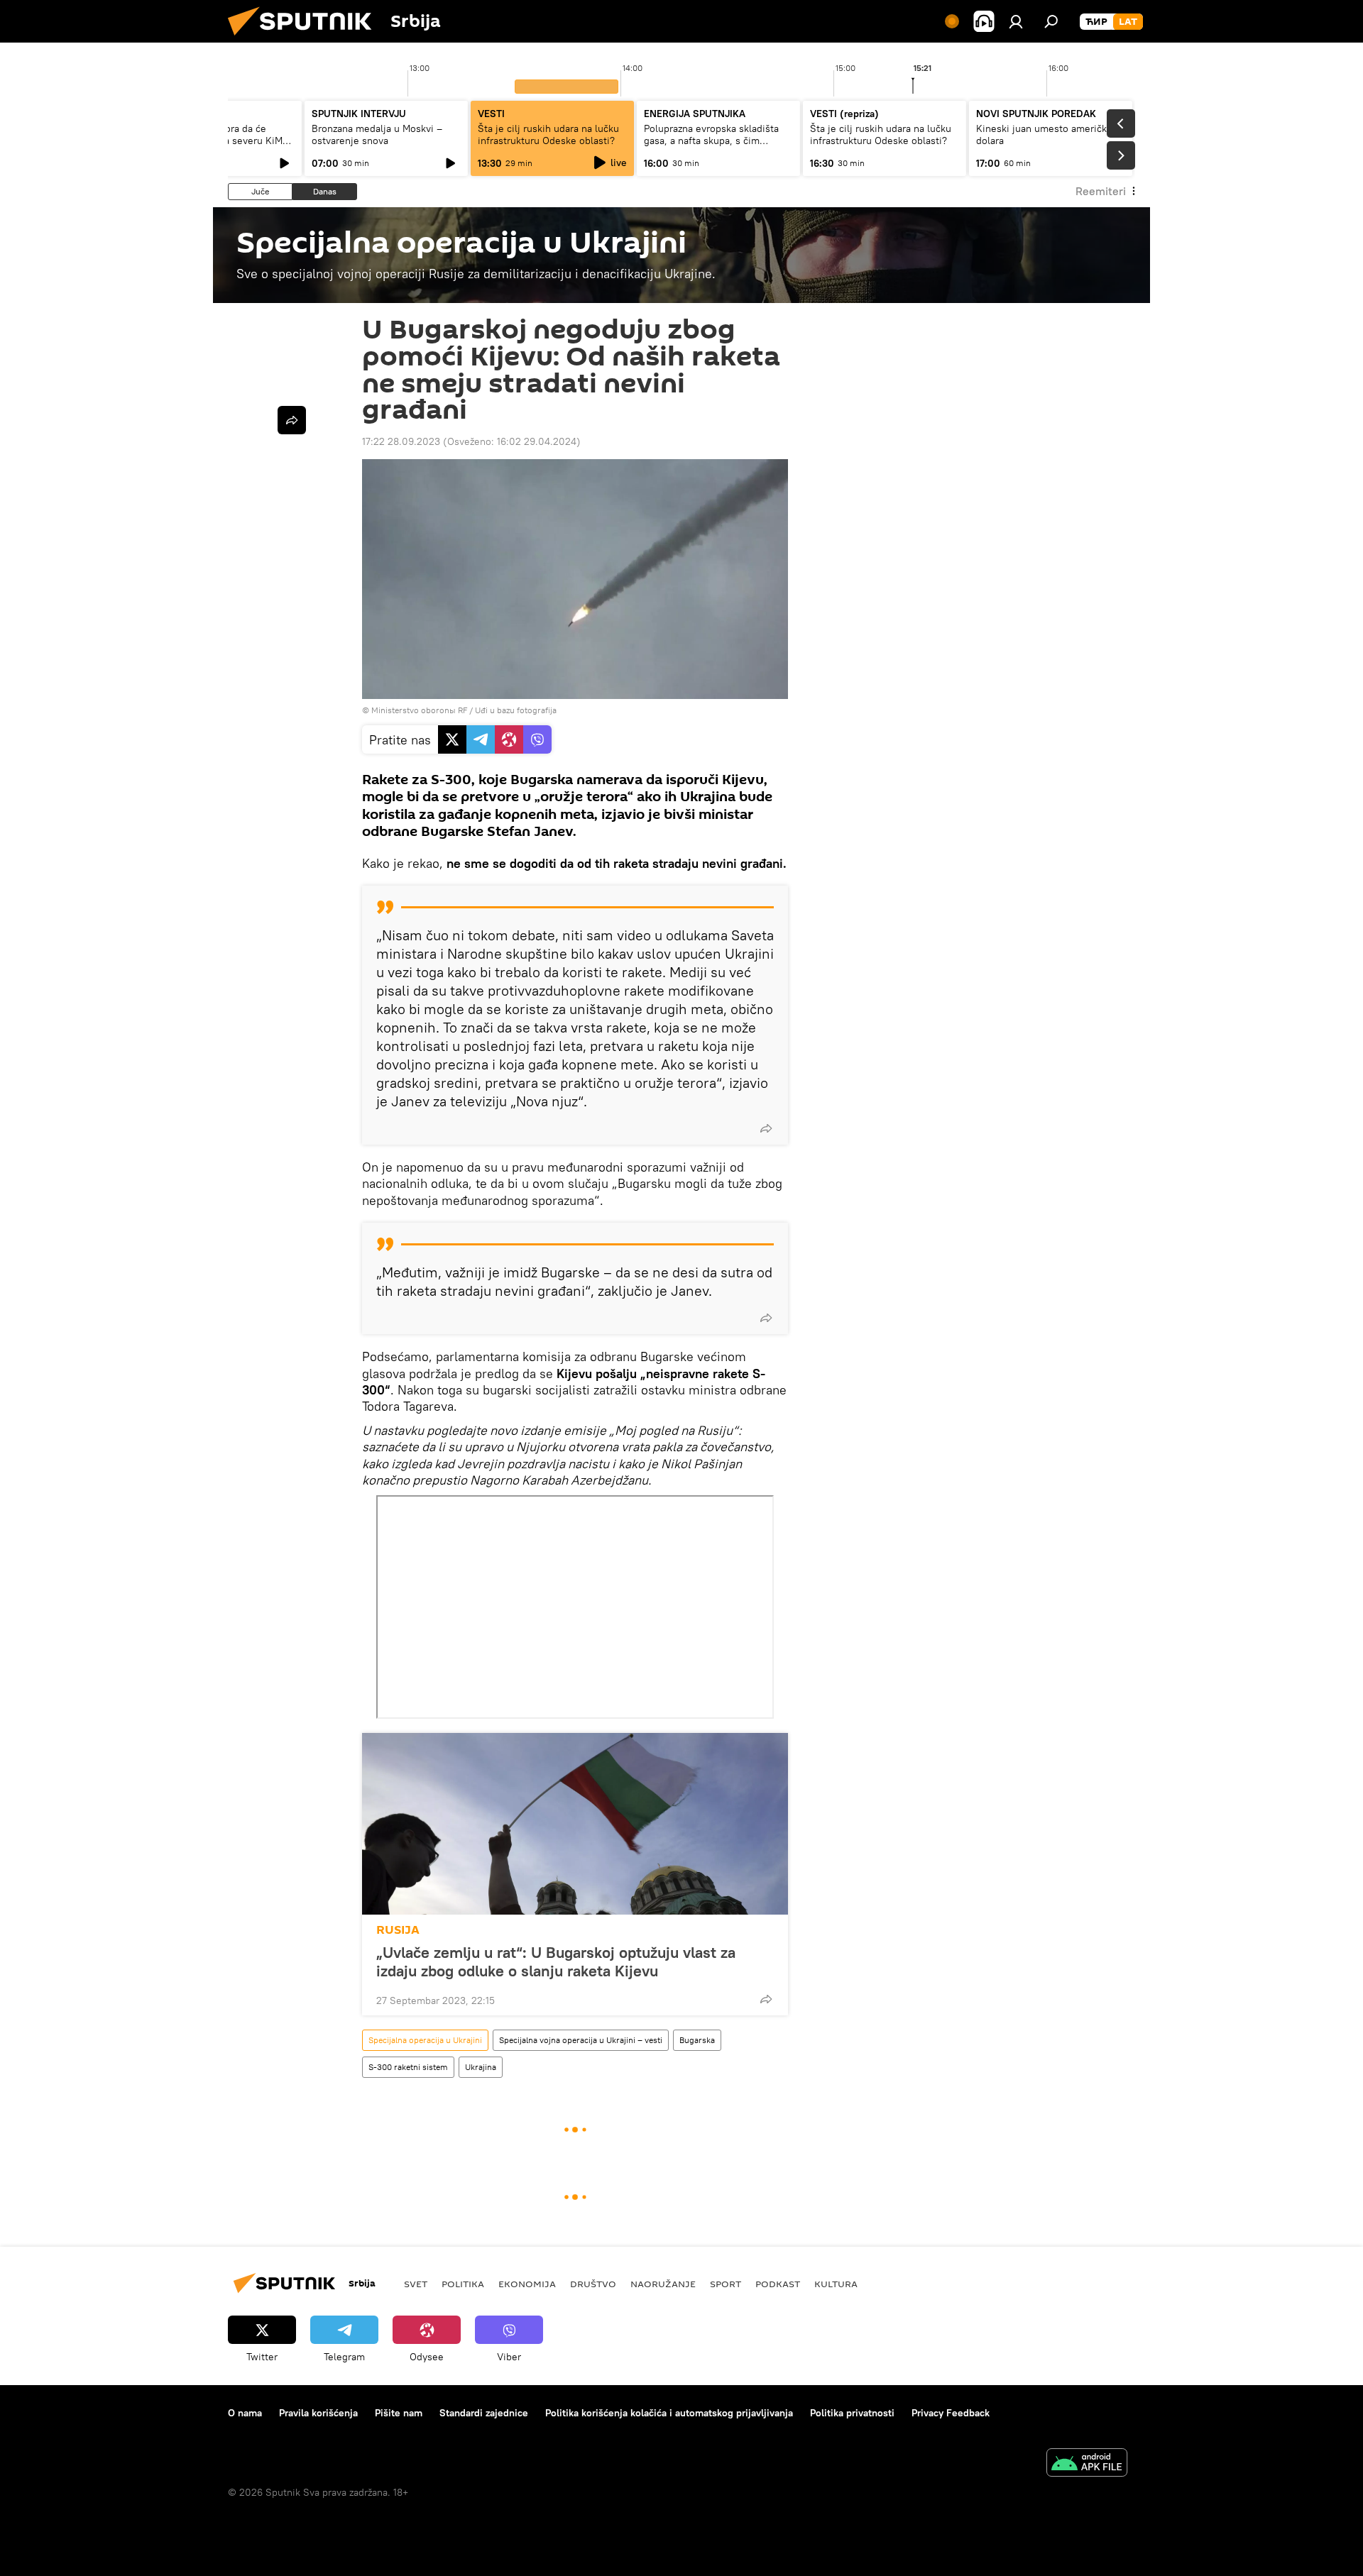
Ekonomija (527, 2284)
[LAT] (1128, 22)
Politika (463, 2284)
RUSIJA (398, 1930)
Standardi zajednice (484, 2413)
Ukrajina (481, 2067)
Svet (416, 2284)
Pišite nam (399, 2413)
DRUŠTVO (593, 2284)
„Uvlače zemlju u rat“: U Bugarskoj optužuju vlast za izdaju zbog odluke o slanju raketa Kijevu (556, 1961)
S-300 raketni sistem (408, 2067)
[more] (766, 1128)
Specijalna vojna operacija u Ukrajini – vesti (581, 2040)
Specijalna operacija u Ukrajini (425, 2040)
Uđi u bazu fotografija (516, 710)
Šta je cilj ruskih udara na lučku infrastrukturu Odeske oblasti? (548, 134)
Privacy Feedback (951, 2413)
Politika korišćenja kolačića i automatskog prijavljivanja (669, 2413)
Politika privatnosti (852, 2413)
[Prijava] (1016, 21)
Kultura (836, 2284)
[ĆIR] (1096, 22)
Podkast (778, 2284)
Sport (726, 2284)
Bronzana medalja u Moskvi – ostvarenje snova (377, 134)
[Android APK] (1087, 2464)
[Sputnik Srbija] (305, 39)
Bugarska (697, 2040)
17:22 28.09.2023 (401, 441)
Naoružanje (663, 2284)
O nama (245, 2413)
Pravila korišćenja (318, 2413)
